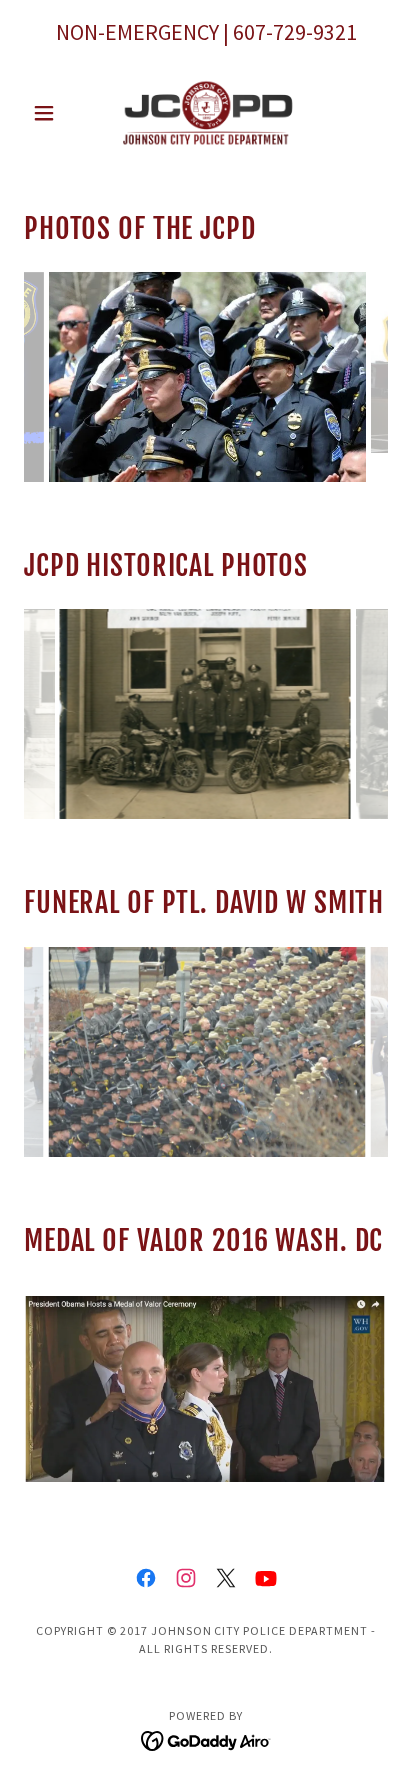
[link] (206, 113)
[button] (51, 113)
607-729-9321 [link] (295, 32)
